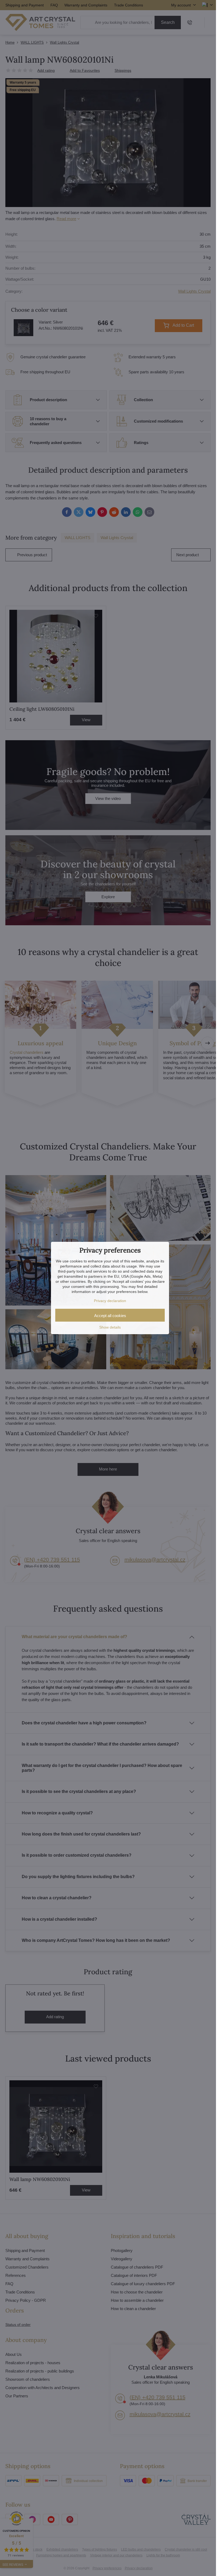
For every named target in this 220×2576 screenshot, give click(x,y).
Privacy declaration (110, 1301)
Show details (110, 1327)
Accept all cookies (110, 1316)
